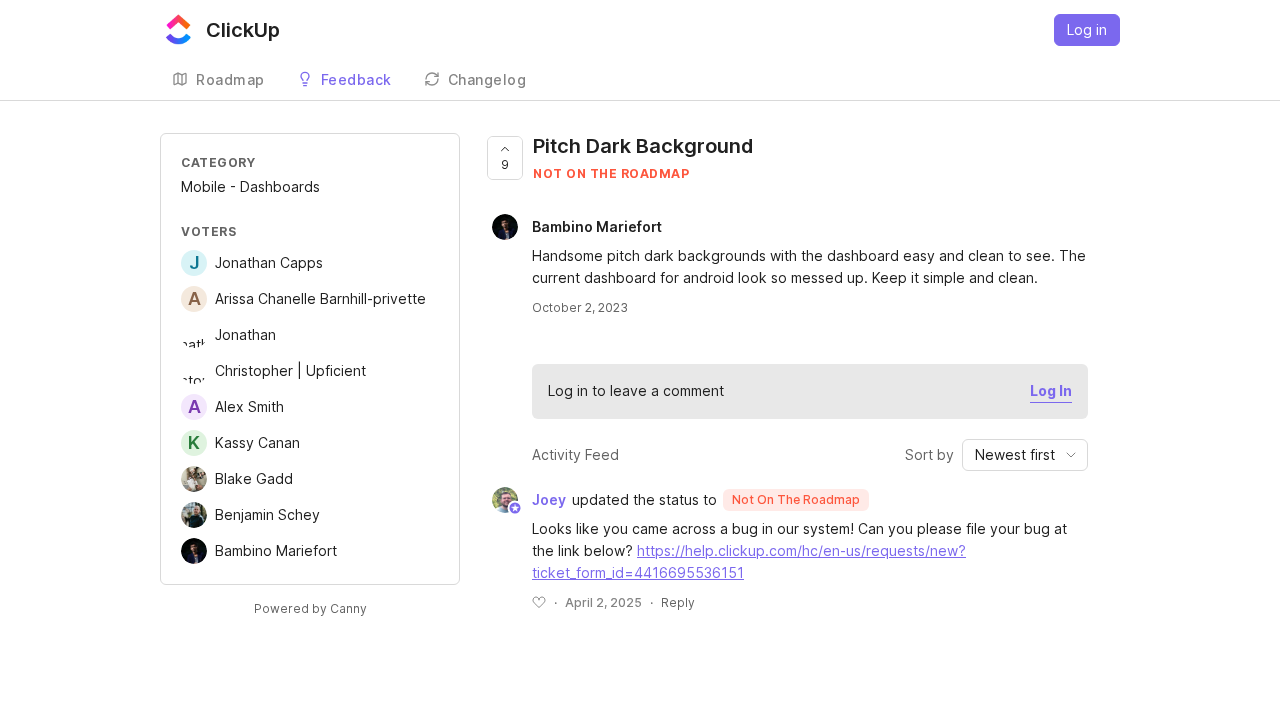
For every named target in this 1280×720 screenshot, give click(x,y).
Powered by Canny (310, 608)
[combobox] (1025, 455)
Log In (1051, 390)
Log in (1087, 29)
